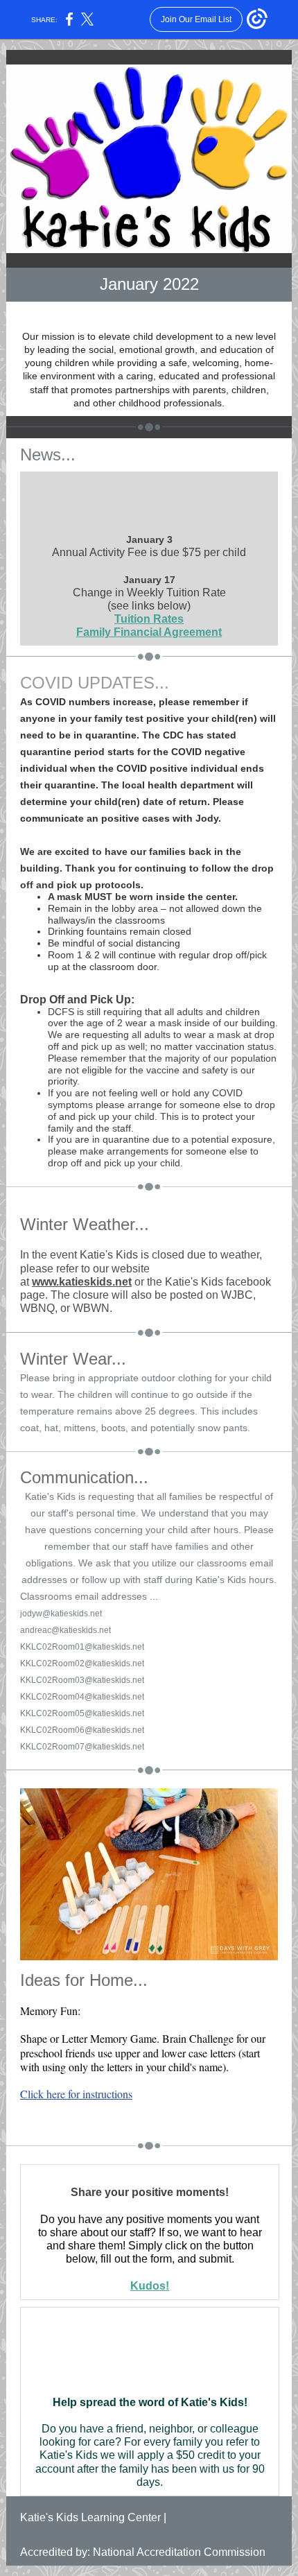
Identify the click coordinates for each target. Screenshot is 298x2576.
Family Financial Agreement (149, 632)
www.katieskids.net (82, 1282)
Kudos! (150, 2286)
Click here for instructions (76, 2094)
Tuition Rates (149, 619)
